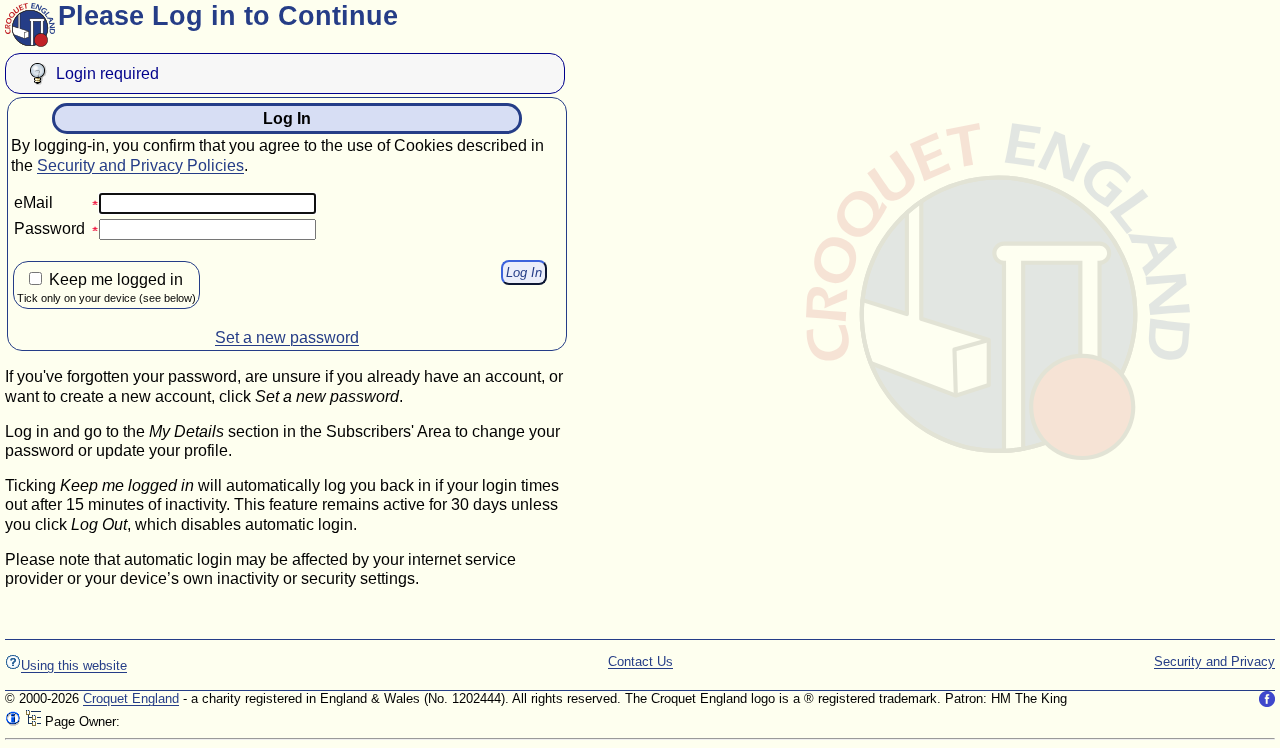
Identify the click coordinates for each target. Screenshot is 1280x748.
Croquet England (131, 698)
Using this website (74, 665)
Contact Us (640, 661)
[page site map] (33, 721)
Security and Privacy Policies (140, 165)
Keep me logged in (106, 287)
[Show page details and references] (13, 721)
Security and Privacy (1214, 661)
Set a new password (287, 337)
